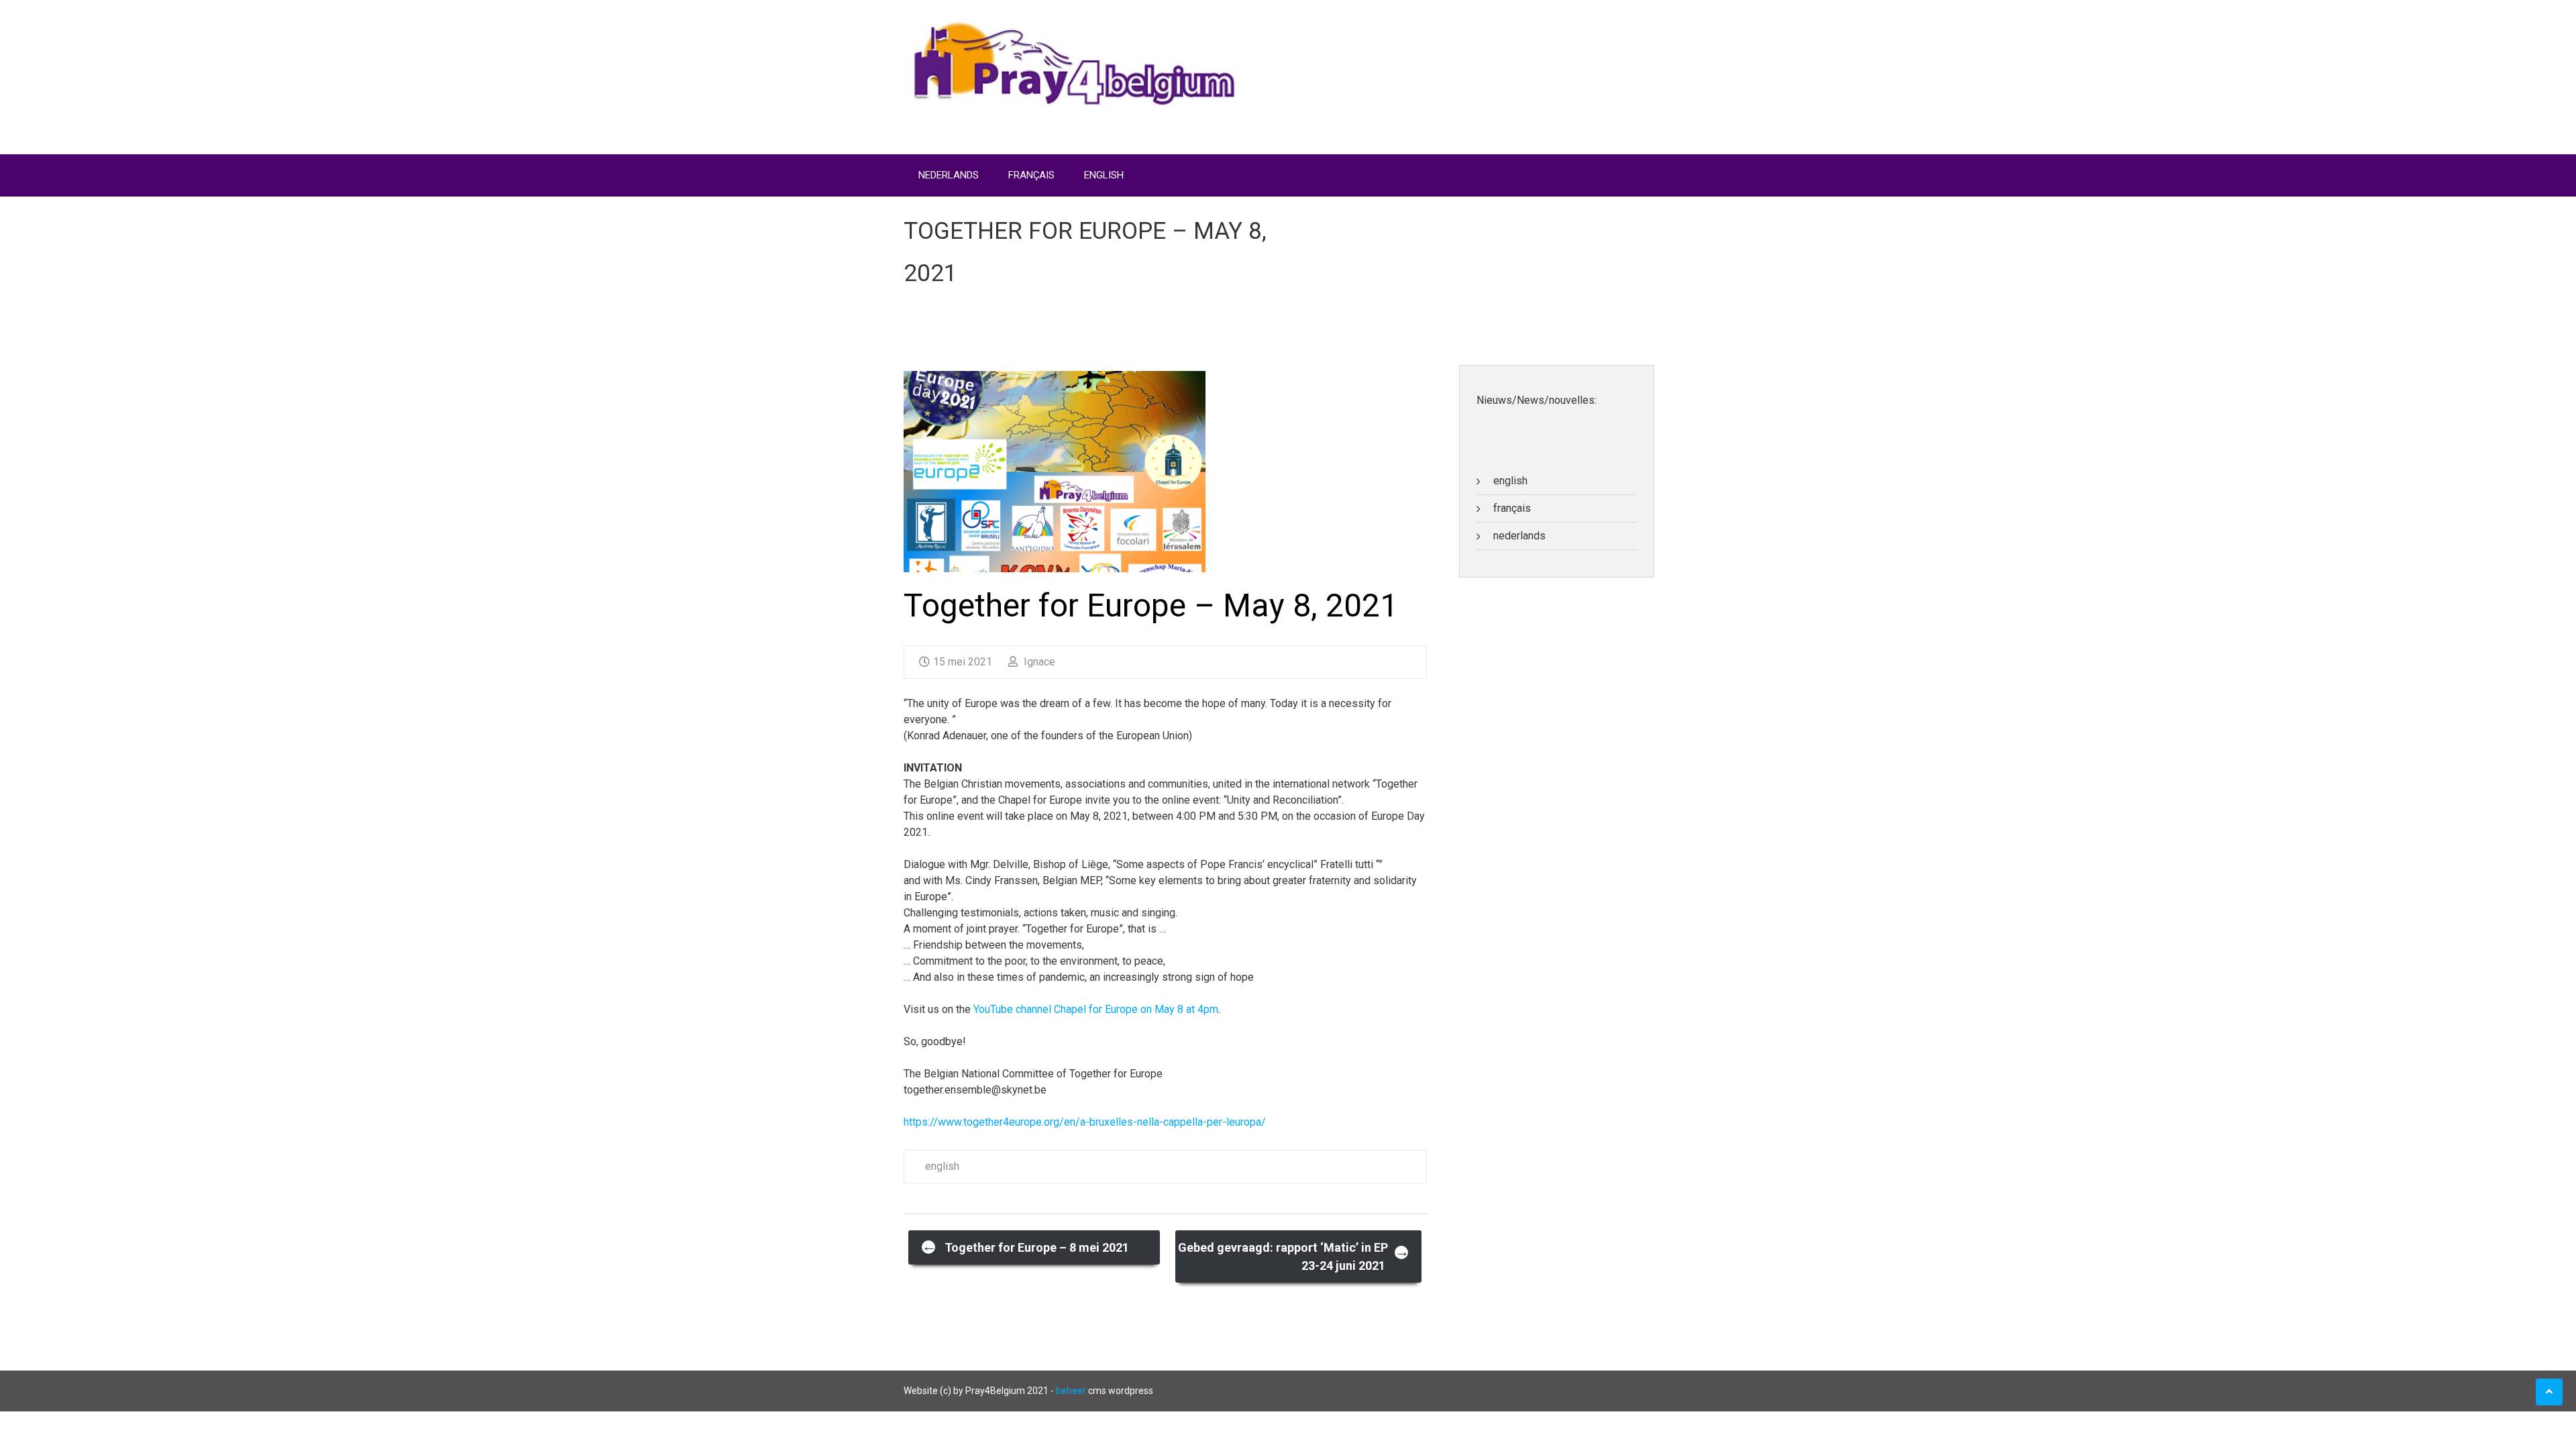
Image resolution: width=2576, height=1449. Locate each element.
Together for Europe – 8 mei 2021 (1025, 1246)
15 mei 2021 (963, 662)
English (1104, 175)
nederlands (1519, 536)
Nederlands (949, 175)
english (942, 1166)
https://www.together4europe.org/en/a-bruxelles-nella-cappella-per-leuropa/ (1085, 1122)
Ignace (1038, 662)
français (1512, 508)
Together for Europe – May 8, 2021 (1151, 605)
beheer (1071, 1391)
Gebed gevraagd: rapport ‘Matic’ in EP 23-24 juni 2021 (1294, 1256)
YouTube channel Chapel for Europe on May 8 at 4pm (1096, 1009)
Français (1031, 175)
